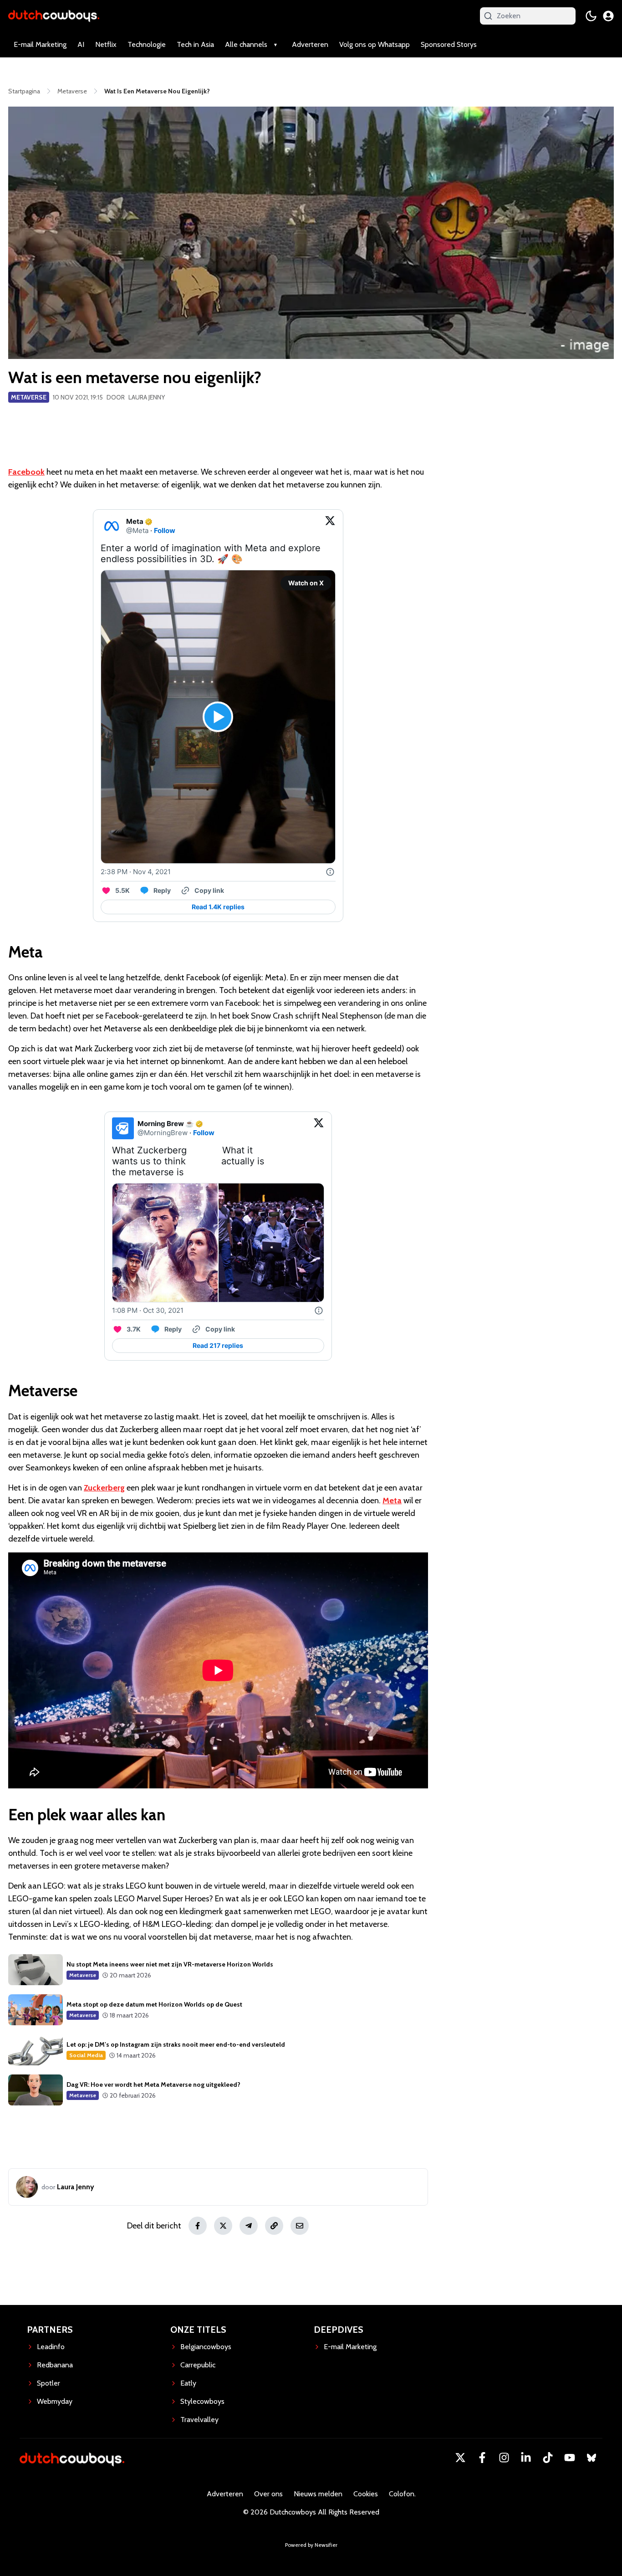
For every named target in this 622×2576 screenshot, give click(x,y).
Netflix (106, 44)
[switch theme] (591, 16)
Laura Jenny (147, 397)
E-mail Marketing (40, 44)
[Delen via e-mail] (300, 2226)
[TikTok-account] (548, 2458)
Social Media (86, 2055)
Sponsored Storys (449, 44)
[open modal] (608, 16)
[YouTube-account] (570, 2458)
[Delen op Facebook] (198, 2226)
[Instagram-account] (504, 2458)
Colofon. (402, 2494)
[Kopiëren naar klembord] (274, 2226)
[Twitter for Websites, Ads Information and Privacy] (330, 872)
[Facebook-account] (482, 2458)
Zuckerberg (104, 1488)
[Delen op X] (223, 2226)
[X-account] (460, 2458)
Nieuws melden (318, 2494)
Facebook (26, 472)
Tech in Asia (195, 44)
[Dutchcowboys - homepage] (54, 16)
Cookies (366, 2494)
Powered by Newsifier (311, 2545)
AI (81, 44)
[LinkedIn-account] (526, 2458)
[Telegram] (249, 2226)
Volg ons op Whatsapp (375, 44)
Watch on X (306, 583)
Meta (392, 1501)
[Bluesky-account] (591, 2458)
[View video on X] (218, 717)
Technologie (147, 44)
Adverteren (310, 44)
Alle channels (246, 44)
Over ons (268, 2494)
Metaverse (29, 397)
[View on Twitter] (330, 526)
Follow (165, 530)
